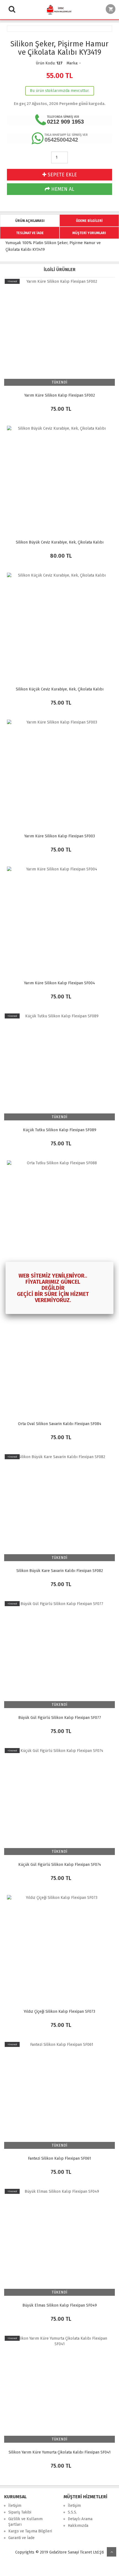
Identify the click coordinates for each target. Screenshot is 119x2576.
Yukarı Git (112, 2552)
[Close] (113, 1262)
